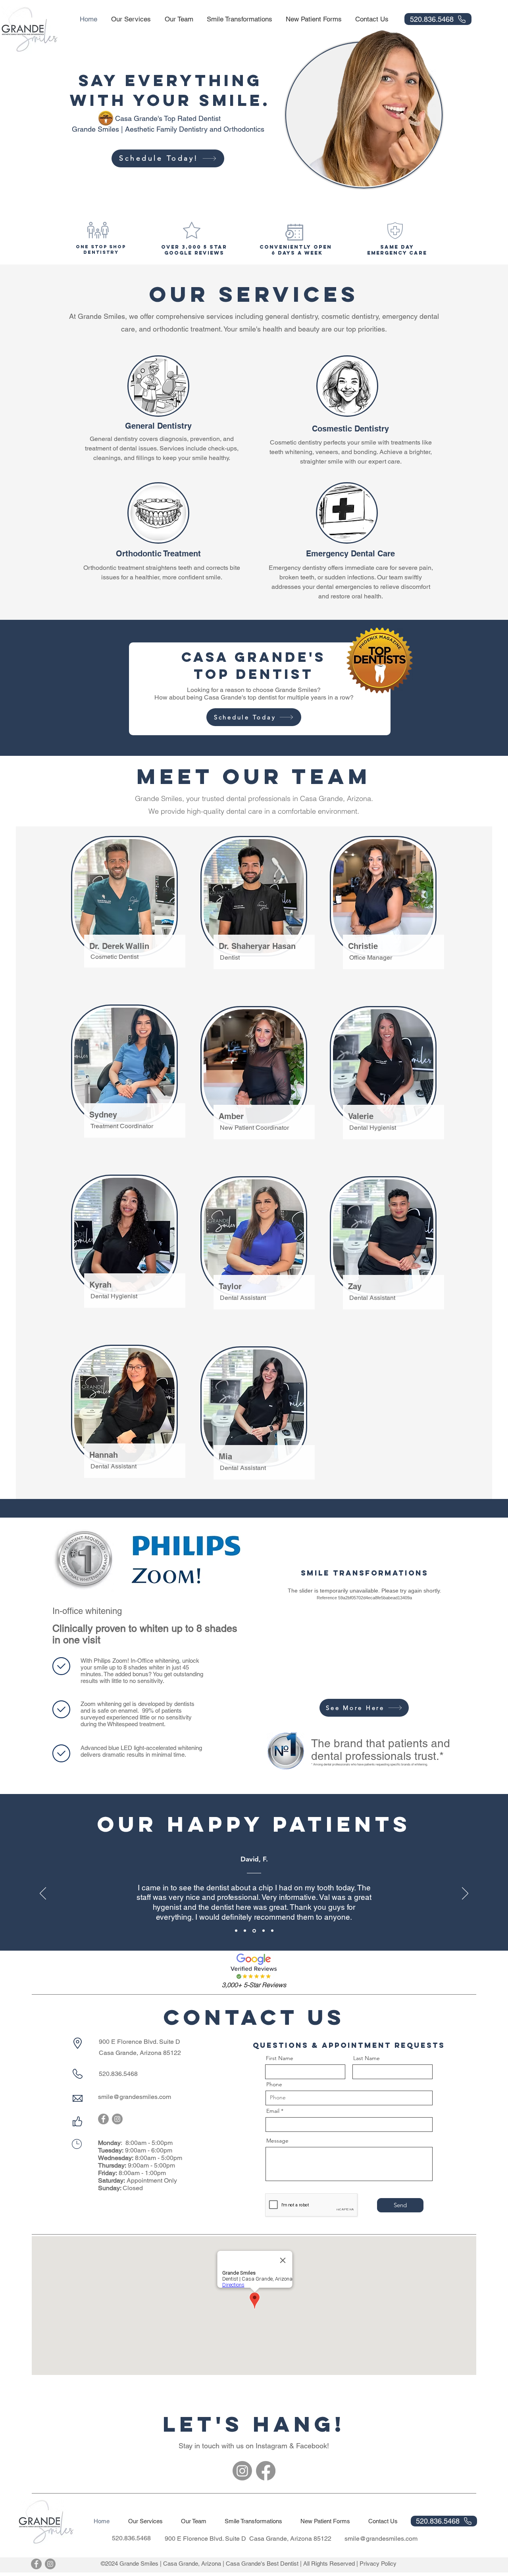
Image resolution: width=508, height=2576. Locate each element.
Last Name (367, 2058)
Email (273, 2111)
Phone (274, 2084)
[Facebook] (103, 2119)
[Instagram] (117, 2119)
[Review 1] (236, 1931)
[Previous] (43, 1894)
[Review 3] (254, 1931)
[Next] (465, 1894)
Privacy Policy (378, 2564)
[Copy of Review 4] (272, 1931)
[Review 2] (245, 1931)
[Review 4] (263, 1931)
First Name (280, 2058)
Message (277, 2141)
